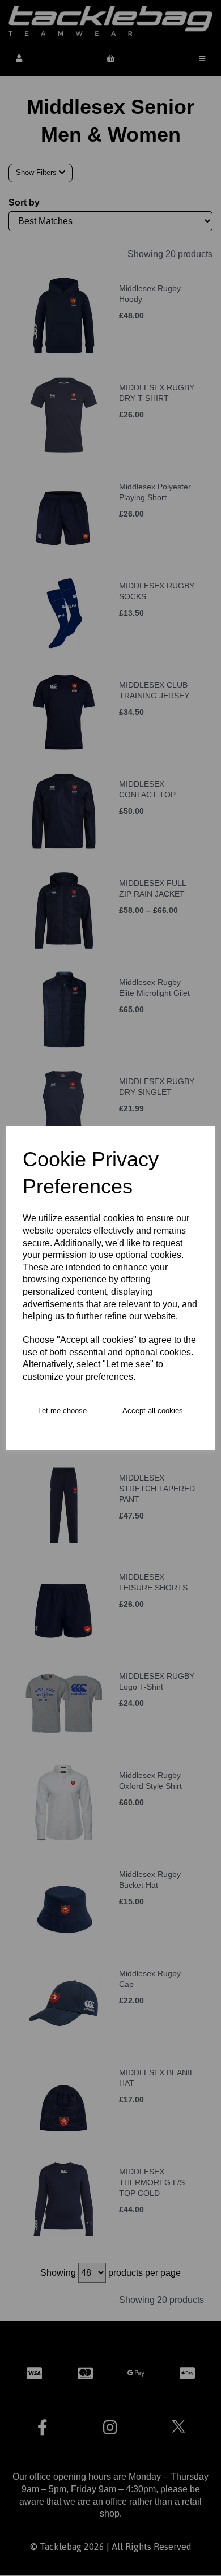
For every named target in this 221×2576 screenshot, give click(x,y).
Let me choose (62, 1411)
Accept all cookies (153, 1411)
